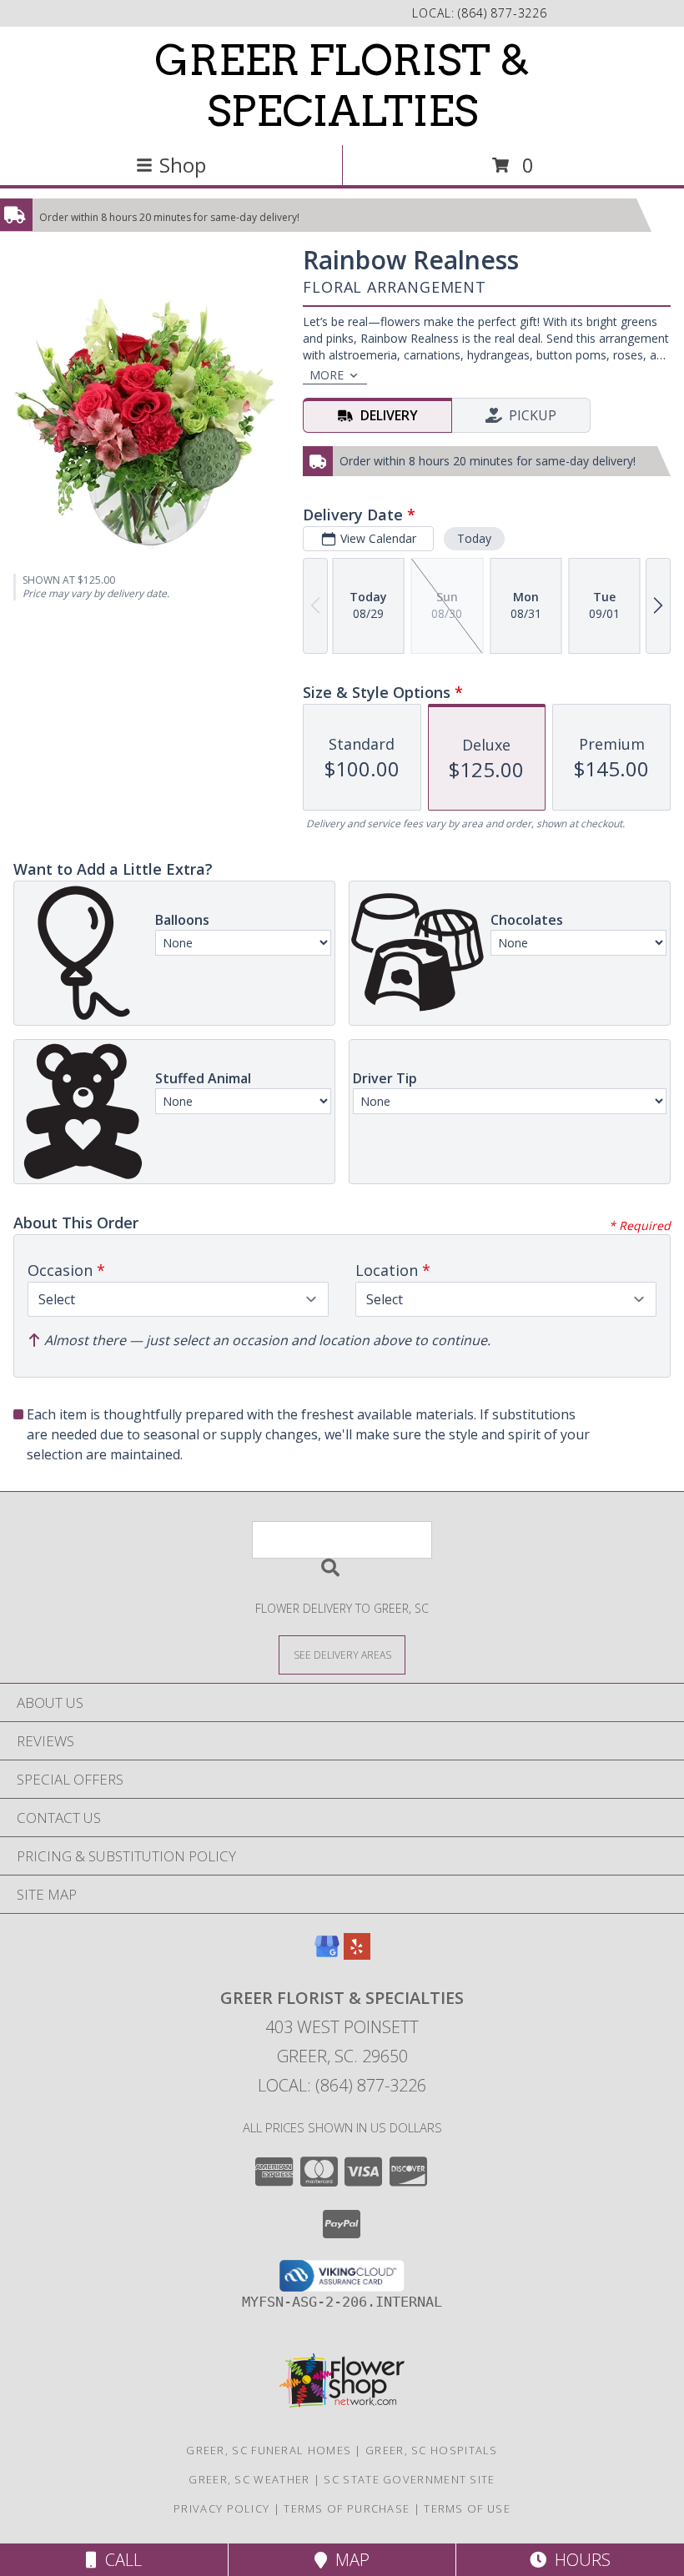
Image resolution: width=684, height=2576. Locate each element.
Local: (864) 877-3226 (342, 2085)
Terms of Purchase (347, 2508)
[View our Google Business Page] (327, 1954)
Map (348, 2560)
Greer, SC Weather (249, 2479)
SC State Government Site (409, 2479)
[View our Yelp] (357, 1954)
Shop (183, 165)
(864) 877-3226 (503, 13)
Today (474, 538)
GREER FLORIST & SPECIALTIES (342, 85)
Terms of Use (467, 2508)
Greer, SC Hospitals (432, 2450)
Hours (578, 2560)
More (327, 375)
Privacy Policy (221, 2508)
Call (119, 2560)
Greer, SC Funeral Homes (269, 2450)
